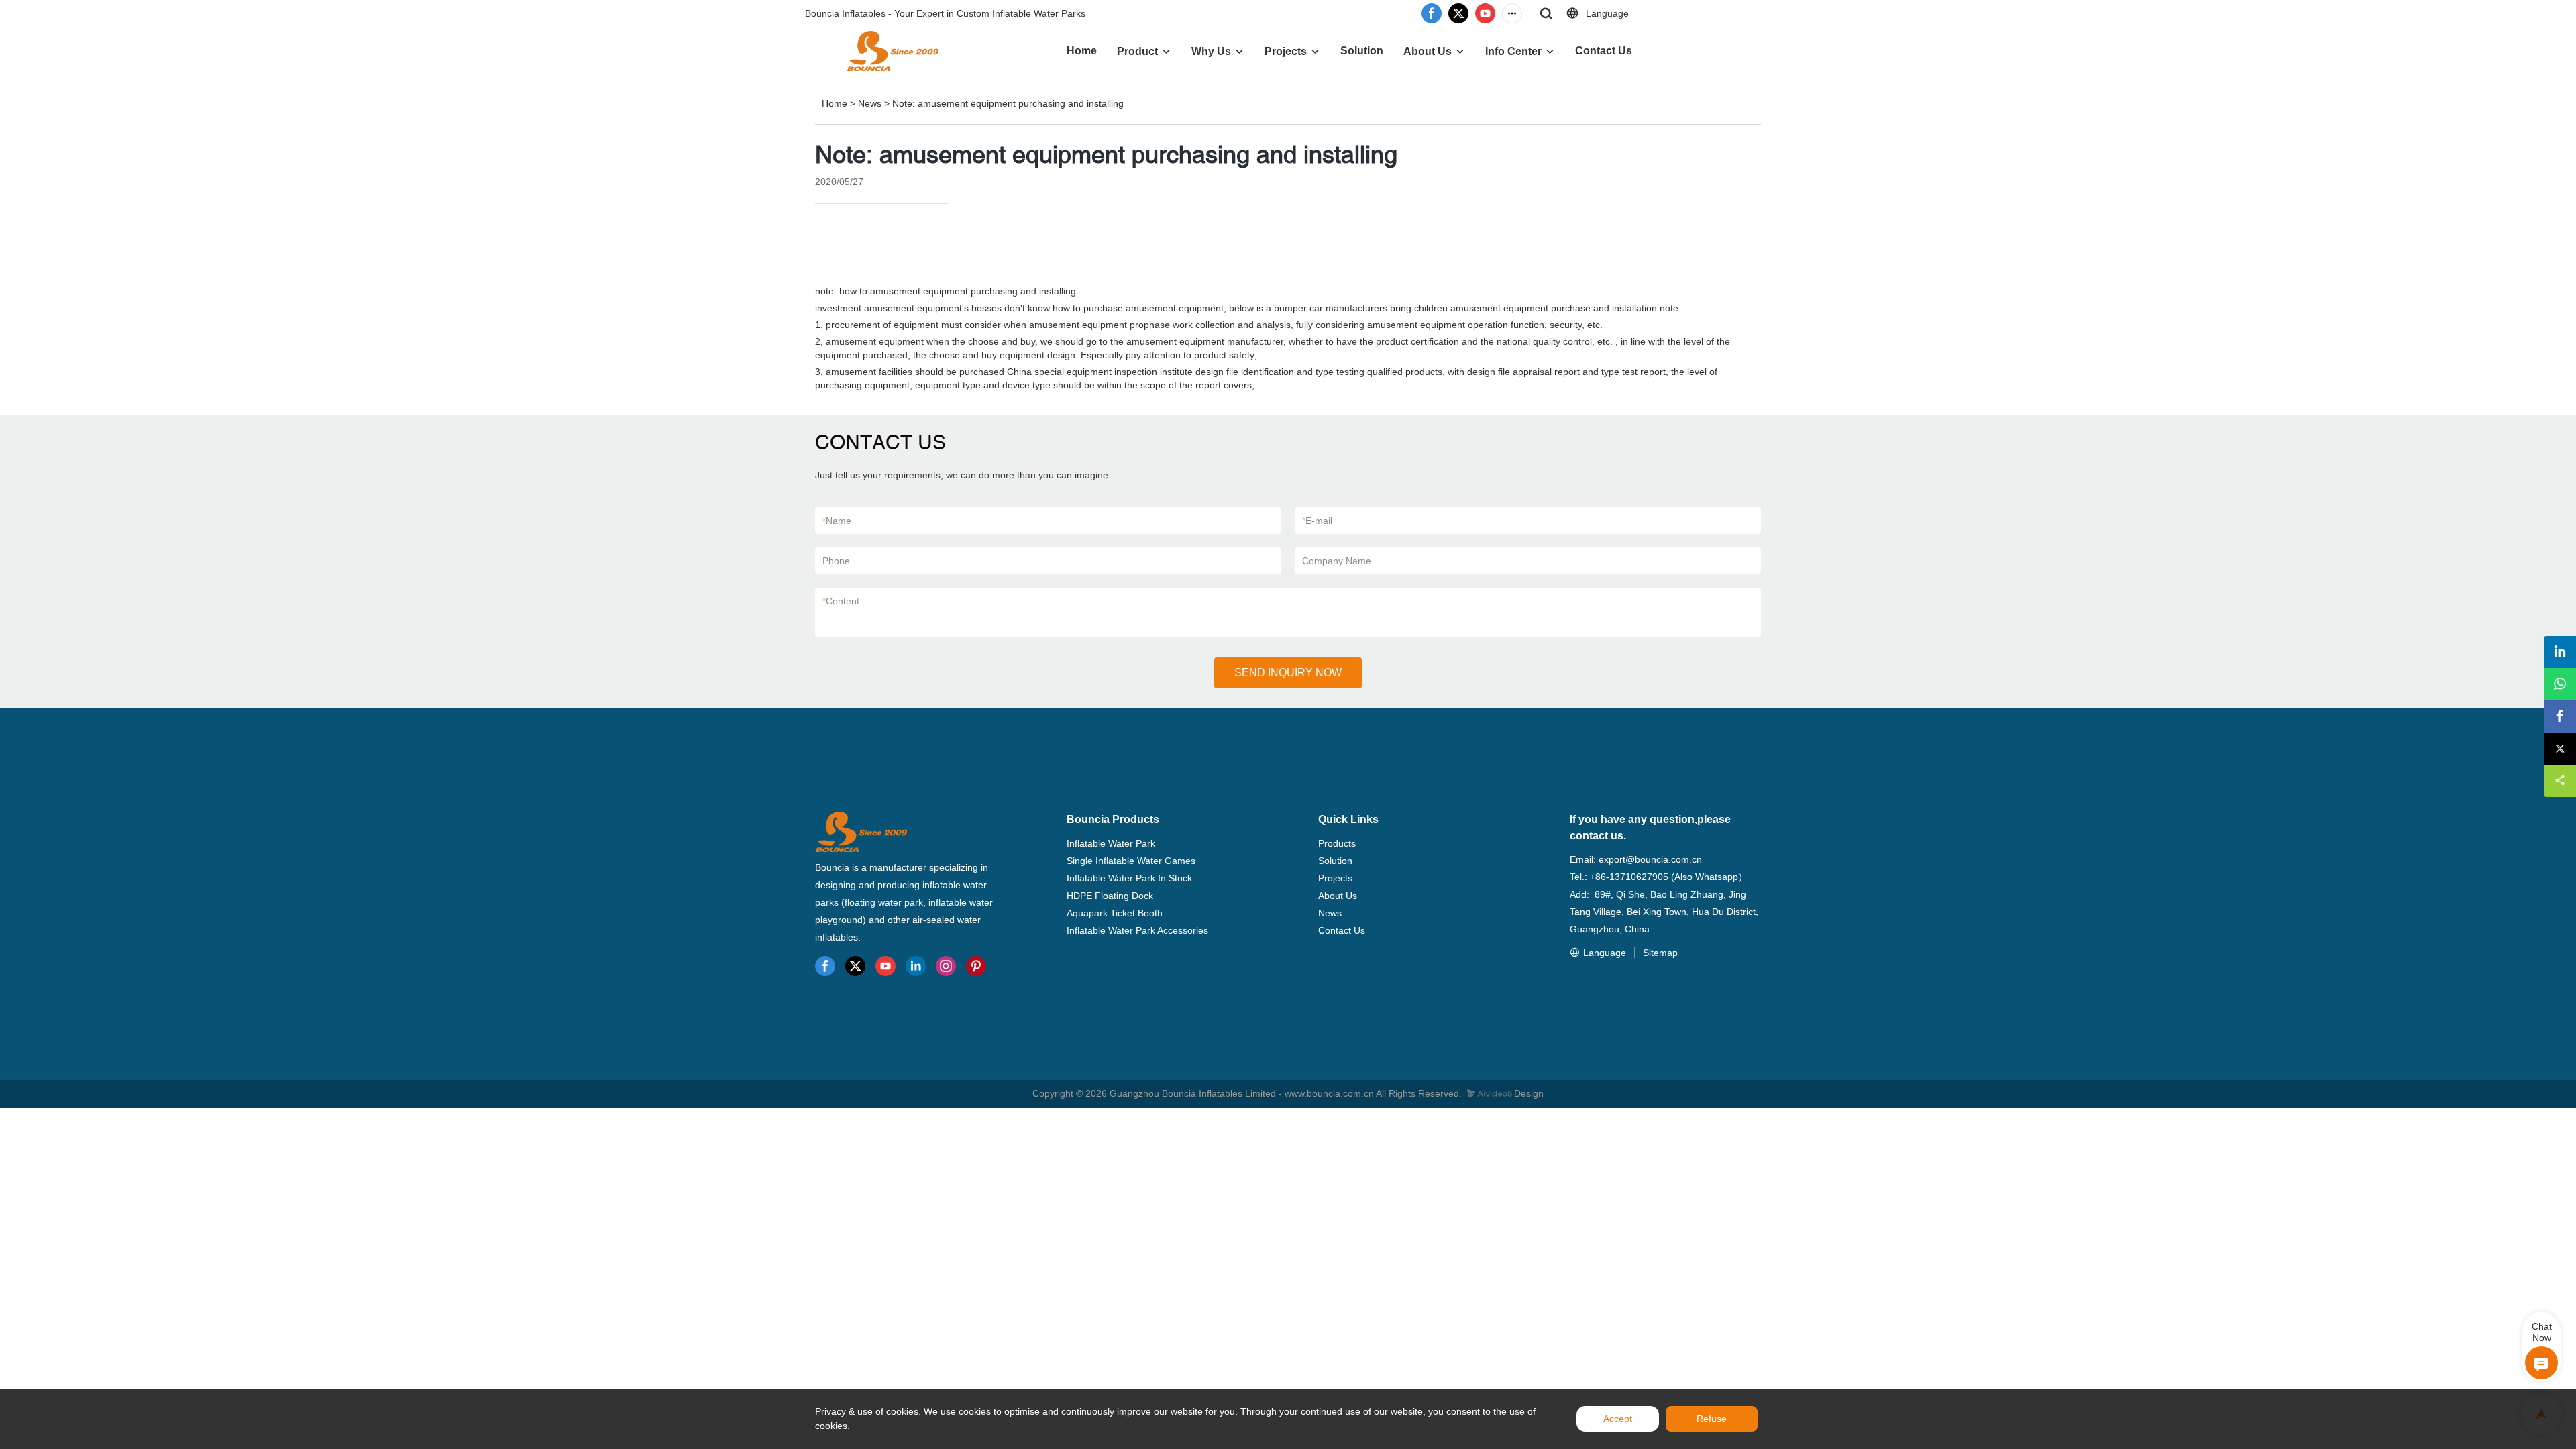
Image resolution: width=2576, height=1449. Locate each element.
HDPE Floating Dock (1110, 896)
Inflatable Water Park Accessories (1137, 930)
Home (1082, 51)
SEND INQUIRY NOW (1288, 673)
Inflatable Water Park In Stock (1129, 878)
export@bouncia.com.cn (1650, 859)
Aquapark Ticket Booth (1115, 913)
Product (1137, 51)
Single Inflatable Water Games (1131, 861)
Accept (1618, 1419)
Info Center (1513, 51)
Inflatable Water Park (1111, 843)
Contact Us (1604, 51)
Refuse (1712, 1419)
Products (1337, 843)
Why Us (1211, 51)
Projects (1286, 51)
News (870, 103)
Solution (1362, 51)
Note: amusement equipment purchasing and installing (1008, 103)
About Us (1428, 51)
